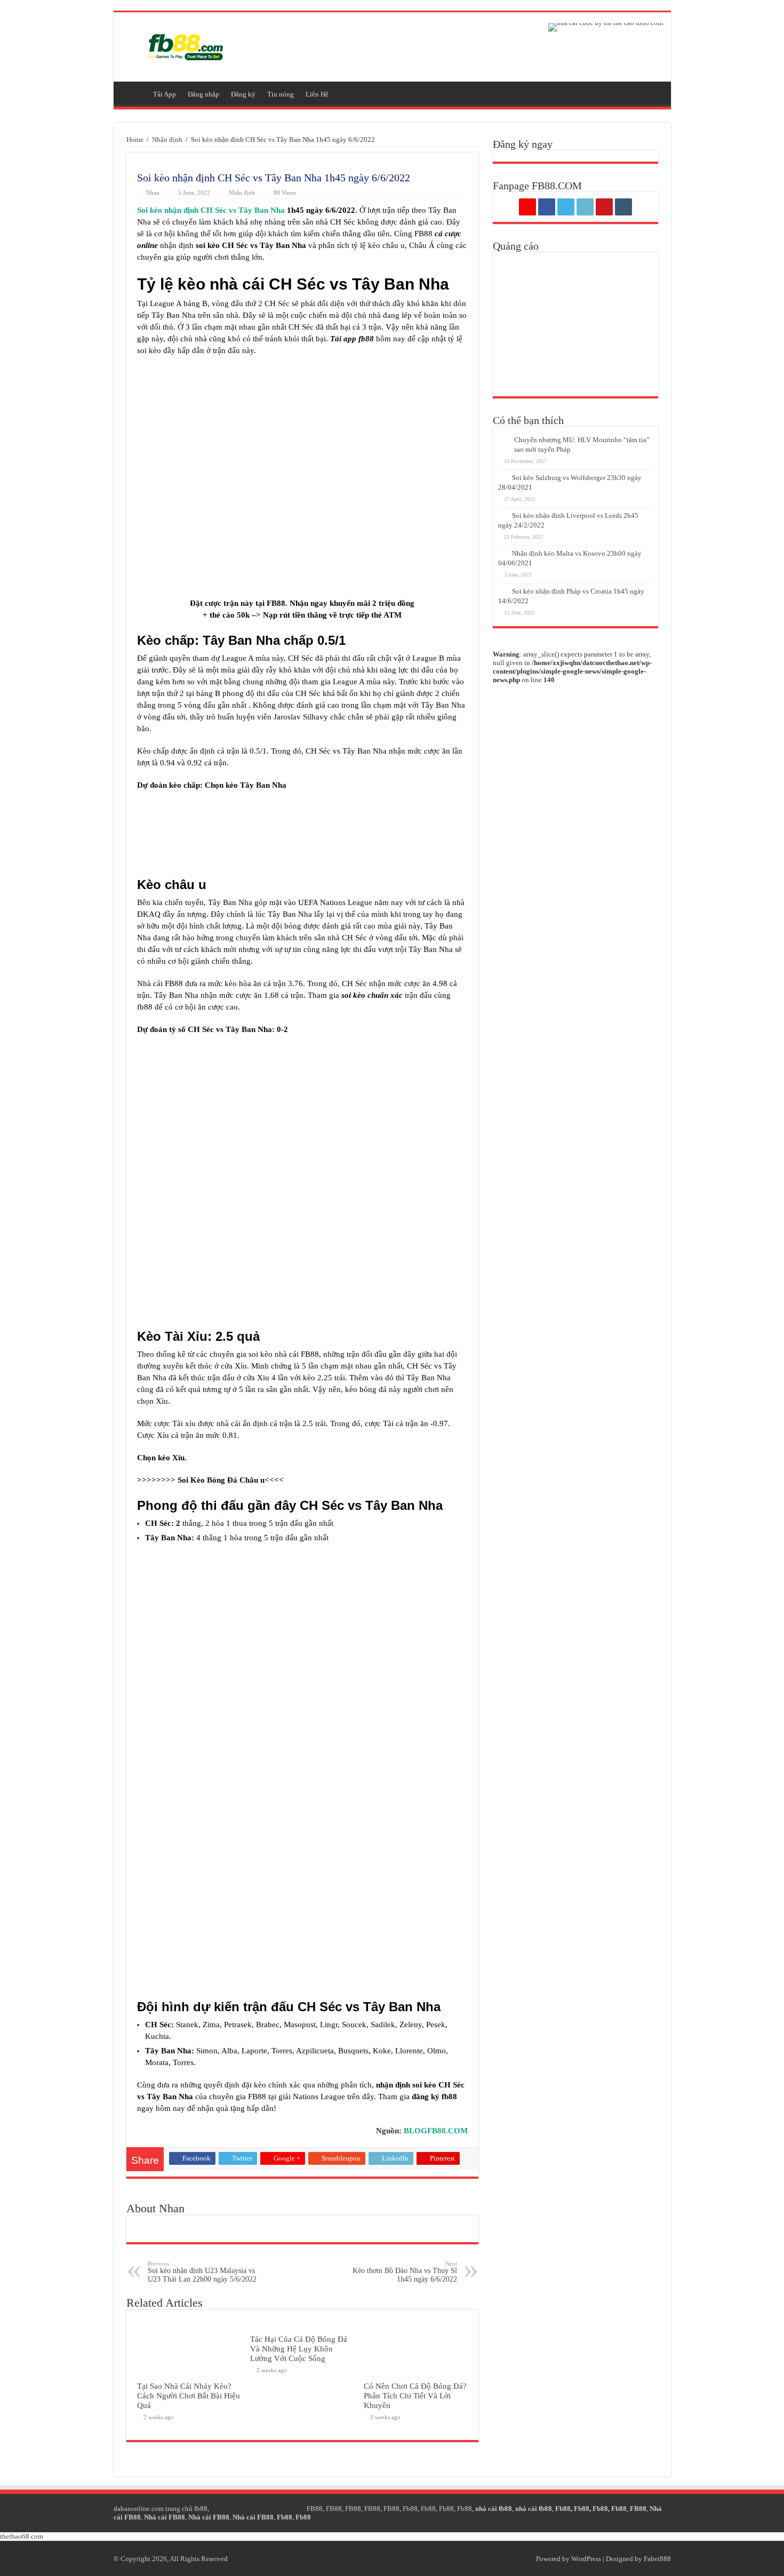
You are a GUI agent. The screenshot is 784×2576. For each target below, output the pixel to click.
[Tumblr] (623, 207)
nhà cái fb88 (494, 2509)
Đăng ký (243, 94)
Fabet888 (657, 2559)
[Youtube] (604, 207)
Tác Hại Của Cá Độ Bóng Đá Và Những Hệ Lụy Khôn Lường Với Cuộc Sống (299, 2349)
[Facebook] (547, 207)
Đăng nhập (203, 94)
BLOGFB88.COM (436, 2131)
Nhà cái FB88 (165, 2517)
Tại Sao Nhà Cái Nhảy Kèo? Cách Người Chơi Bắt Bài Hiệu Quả (189, 2395)
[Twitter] (566, 207)
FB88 (315, 2509)
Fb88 (410, 2509)
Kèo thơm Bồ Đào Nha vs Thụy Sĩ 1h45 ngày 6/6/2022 (405, 2272)
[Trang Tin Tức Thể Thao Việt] (186, 45)
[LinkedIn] (585, 207)
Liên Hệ (317, 94)
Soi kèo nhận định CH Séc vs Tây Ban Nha (211, 210)
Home (135, 139)
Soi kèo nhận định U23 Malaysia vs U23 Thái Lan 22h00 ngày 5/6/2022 (202, 2272)
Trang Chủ (133, 93)
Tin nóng (281, 94)
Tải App (165, 94)
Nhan (153, 193)
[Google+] (527, 207)
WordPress (586, 2559)
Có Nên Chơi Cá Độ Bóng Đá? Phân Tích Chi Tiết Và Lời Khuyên (415, 2395)
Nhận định (167, 139)
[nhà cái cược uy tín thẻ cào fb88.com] (606, 26)
